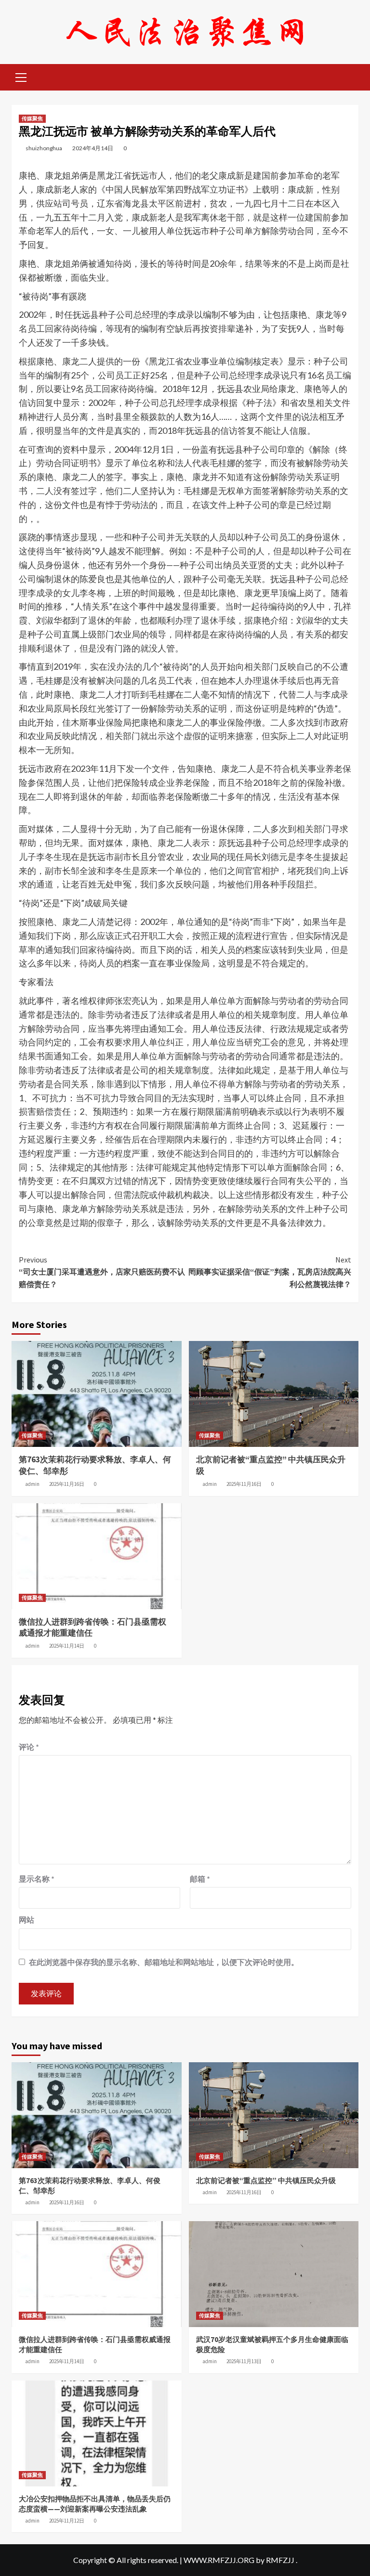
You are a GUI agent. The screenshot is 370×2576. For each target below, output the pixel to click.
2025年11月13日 (244, 2361)
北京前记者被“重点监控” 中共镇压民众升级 (266, 2180)
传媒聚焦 (32, 118)
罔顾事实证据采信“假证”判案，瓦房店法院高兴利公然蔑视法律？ (270, 1272)
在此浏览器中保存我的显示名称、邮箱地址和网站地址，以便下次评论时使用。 (164, 1962)
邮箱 (200, 1879)
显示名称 (37, 1879)
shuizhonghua (44, 148)
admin (32, 1484)
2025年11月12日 (67, 2521)
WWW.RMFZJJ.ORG (219, 2560)
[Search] (348, 76)
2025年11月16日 (67, 1484)
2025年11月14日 (67, 1646)
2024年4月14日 (93, 148)
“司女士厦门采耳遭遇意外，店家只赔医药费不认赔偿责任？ (102, 1272)
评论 (29, 1747)
